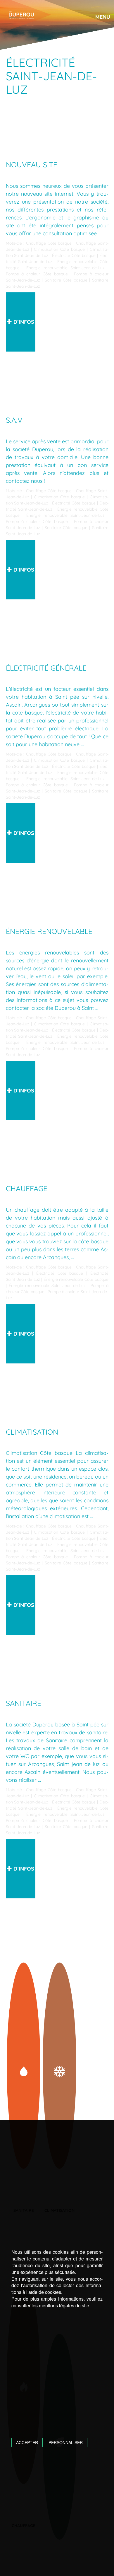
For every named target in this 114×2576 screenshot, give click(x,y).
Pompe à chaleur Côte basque (37, 274)
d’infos (23, 322)
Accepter (27, 2442)
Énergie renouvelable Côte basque (76, 1279)
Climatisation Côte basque (59, 249)
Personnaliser (66, 2442)
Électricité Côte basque (74, 255)
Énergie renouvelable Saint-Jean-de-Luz (65, 268)
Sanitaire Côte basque (66, 280)
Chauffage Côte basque (49, 243)
